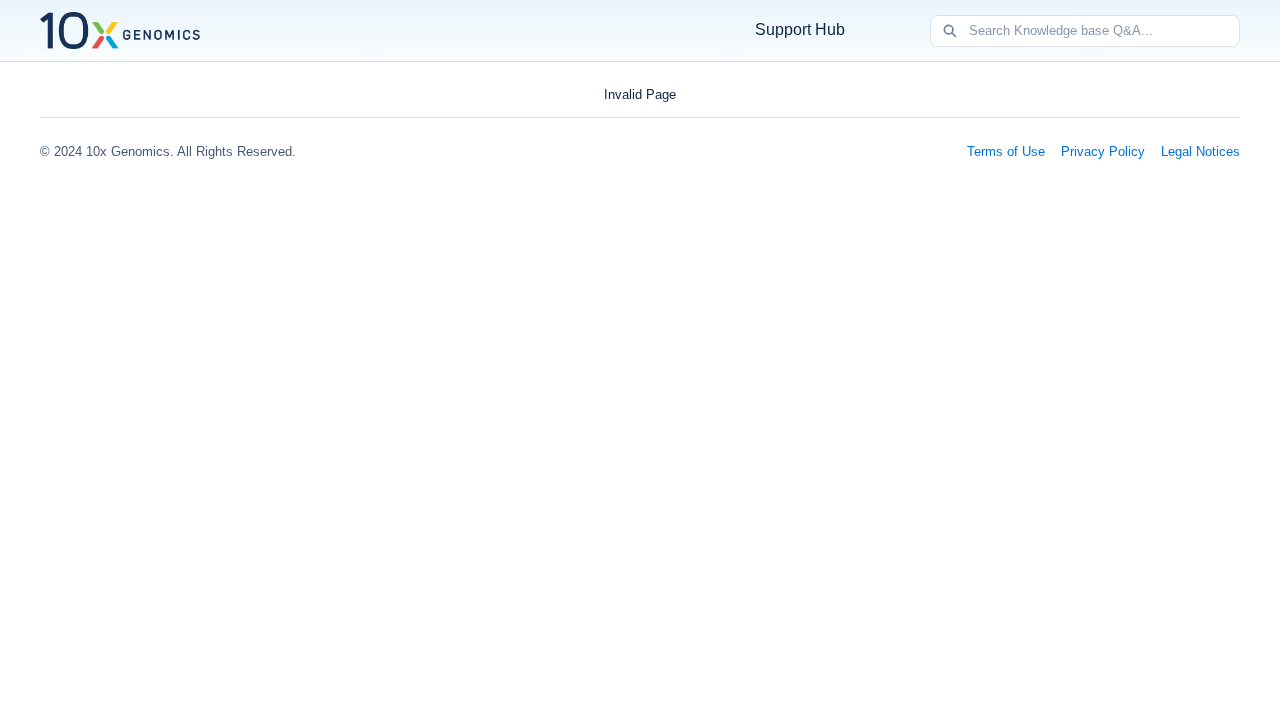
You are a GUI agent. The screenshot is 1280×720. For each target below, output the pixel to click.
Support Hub (800, 29)
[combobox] (1104, 31)
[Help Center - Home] (120, 30)
